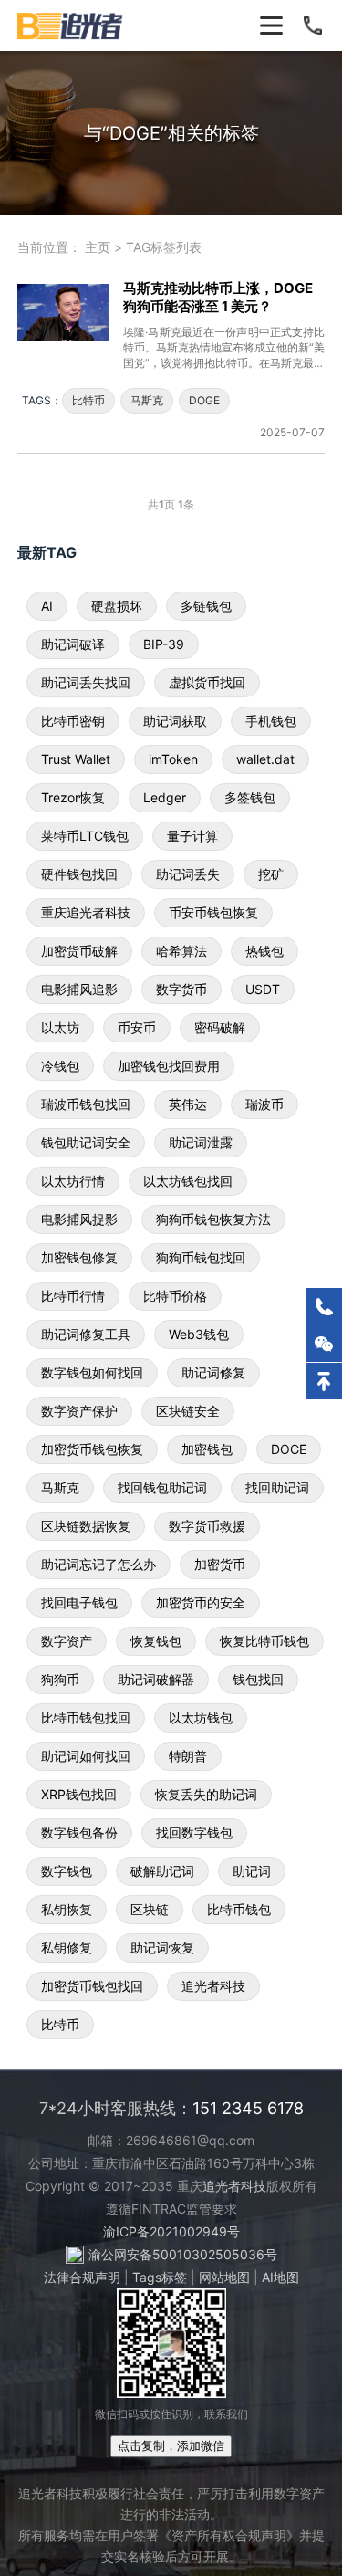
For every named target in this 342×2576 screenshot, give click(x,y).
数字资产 (67, 1641)
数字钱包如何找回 (92, 1372)
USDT (263, 989)
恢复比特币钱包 (264, 1641)
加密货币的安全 (201, 1602)
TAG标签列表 (164, 247)
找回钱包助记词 (162, 1487)
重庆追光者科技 (86, 912)
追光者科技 (213, 1986)
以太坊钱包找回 (188, 1181)
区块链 (150, 1909)
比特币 (88, 400)
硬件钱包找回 (79, 874)
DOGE (204, 400)
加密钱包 (207, 1449)
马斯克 (147, 400)
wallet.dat (265, 759)
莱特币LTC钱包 (85, 836)
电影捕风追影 (79, 989)
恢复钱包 (156, 1641)
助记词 (252, 1871)
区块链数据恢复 (86, 1526)
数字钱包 (67, 1871)
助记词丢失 (188, 874)
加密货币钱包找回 (92, 1986)
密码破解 (220, 1027)
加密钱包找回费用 (169, 1066)
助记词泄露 (201, 1142)
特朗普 (188, 1756)
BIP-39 (164, 644)
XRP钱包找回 (79, 1794)
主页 (98, 247)
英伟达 (188, 1104)
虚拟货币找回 (207, 682)
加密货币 (220, 1564)
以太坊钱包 (201, 1717)
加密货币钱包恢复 (92, 1449)
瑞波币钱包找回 (86, 1104)
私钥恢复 (67, 1909)
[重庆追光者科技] (71, 26)
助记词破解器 (156, 1679)
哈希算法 (181, 951)
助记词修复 (213, 1372)
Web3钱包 (199, 1334)
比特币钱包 (239, 1909)
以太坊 (60, 1027)
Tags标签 (160, 2277)
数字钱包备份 (79, 1833)
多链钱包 (206, 606)
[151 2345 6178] (324, 1306)
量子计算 (192, 836)
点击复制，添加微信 (171, 2446)
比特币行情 (73, 1296)
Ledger (165, 797)
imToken (173, 759)
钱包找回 (258, 1679)
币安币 (137, 1027)
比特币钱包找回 (86, 1717)
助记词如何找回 (86, 1756)
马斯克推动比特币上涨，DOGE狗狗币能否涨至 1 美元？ (218, 297)
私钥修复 (67, 1948)
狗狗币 (60, 1679)
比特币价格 (175, 1296)
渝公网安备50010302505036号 (183, 2254)
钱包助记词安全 (86, 1142)
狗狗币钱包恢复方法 (213, 1219)
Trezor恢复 (73, 797)
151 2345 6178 (248, 2108)
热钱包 (264, 951)
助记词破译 (73, 644)
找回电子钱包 (79, 1602)
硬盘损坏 (117, 606)
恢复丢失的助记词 (206, 1794)
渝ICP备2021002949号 (171, 2231)
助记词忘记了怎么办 (98, 1564)
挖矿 (271, 874)
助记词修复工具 (86, 1334)
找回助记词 (277, 1487)
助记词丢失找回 (86, 682)
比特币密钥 (73, 721)
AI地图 (280, 2277)
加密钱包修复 (79, 1257)
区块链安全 (188, 1411)
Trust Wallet (76, 759)
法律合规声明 (82, 2277)
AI (47, 606)
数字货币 (181, 989)
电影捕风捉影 (79, 1219)
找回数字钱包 (194, 1833)
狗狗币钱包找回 (201, 1257)
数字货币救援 (207, 1526)
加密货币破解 (79, 951)
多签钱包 (250, 797)
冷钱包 (60, 1066)
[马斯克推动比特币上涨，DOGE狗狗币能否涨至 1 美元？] (70, 359)
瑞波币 (264, 1104)
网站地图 (224, 2277)
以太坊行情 (73, 1181)
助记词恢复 (162, 1948)
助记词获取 (175, 721)
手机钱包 (271, 721)
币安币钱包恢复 (213, 912)
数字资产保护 (79, 1411)
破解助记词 (162, 1871)
